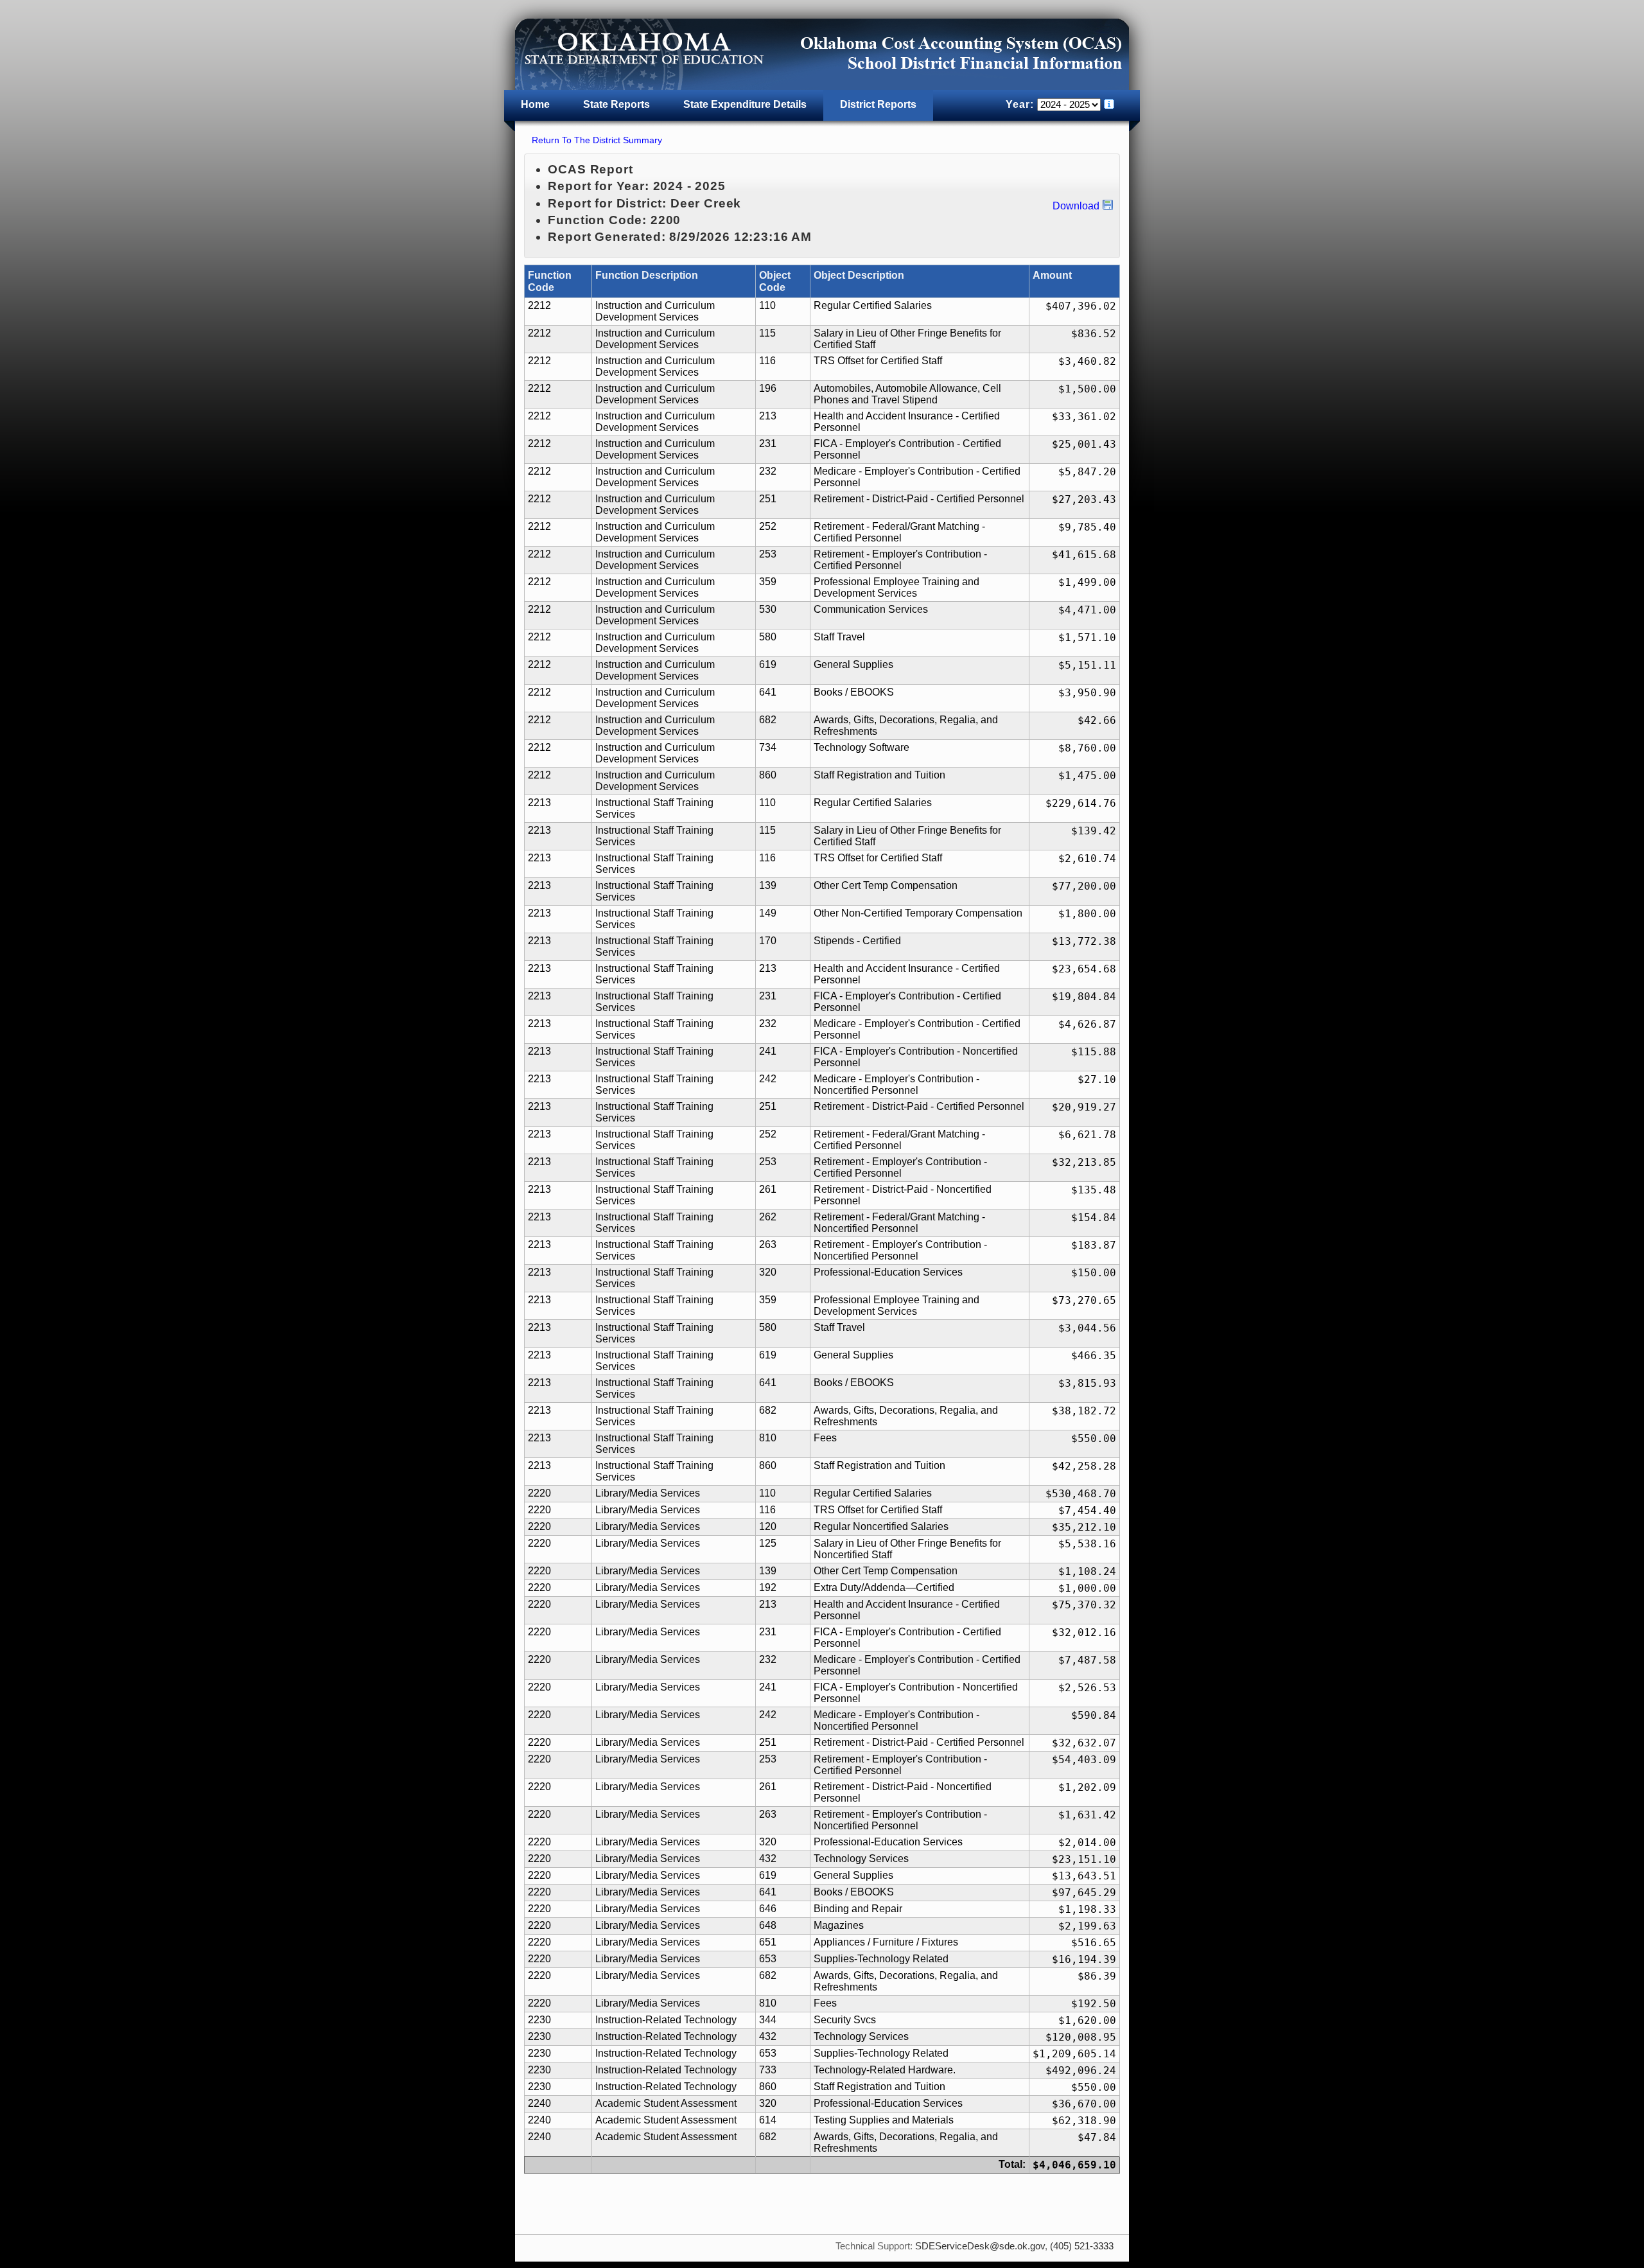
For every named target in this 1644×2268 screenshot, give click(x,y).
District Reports (878, 104)
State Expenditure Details (745, 104)
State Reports (616, 104)
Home (535, 104)
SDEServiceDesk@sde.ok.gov (980, 2246)
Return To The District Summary (597, 140)
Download (1076, 206)
